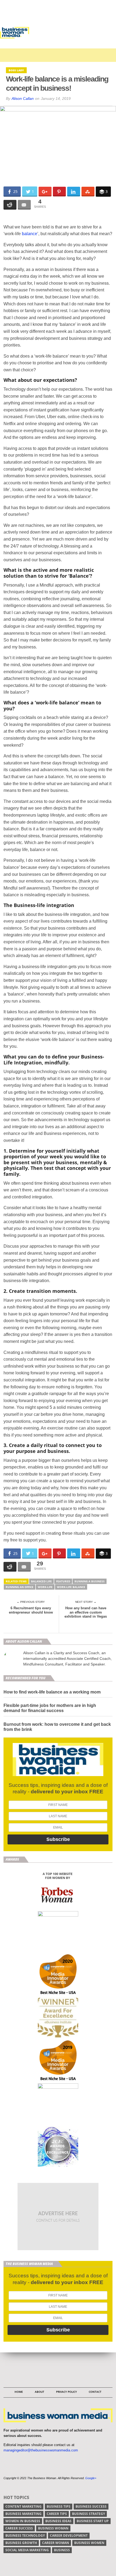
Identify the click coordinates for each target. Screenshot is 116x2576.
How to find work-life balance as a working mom (52, 1692)
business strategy (88, 2514)
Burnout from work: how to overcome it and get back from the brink (57, 1727)
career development (69, 2536)
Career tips (57, 2514)
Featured (63, 1581)
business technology (25, 2536)
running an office (20, 1587)
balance (30, 234)
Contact (95, 2392)
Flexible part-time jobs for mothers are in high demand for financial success (50, 1708)
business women (89, 2543)
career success (19, 2528)
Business (62, 2550)
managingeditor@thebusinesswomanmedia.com (41, 2450)
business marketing (23, 2514)
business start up (93, 2521)
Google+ (91, 2478)
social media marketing (27, 2550)
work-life (45, 1587)
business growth (21, 2543)
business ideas (58, 2521)
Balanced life (41, 1581)
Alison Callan (23, 98)
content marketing (23, 2506)
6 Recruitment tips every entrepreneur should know (31, 1610)
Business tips (59, 2506)
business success (91, 2506)
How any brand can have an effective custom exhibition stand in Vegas (86, 1612)
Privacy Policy (66, 2392)
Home (19, 2392)
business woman (53, 2528)
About (40, 2392)
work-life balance (71, 1587)
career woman (56, 2543)
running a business (90, 1581)
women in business (23, 2521)
